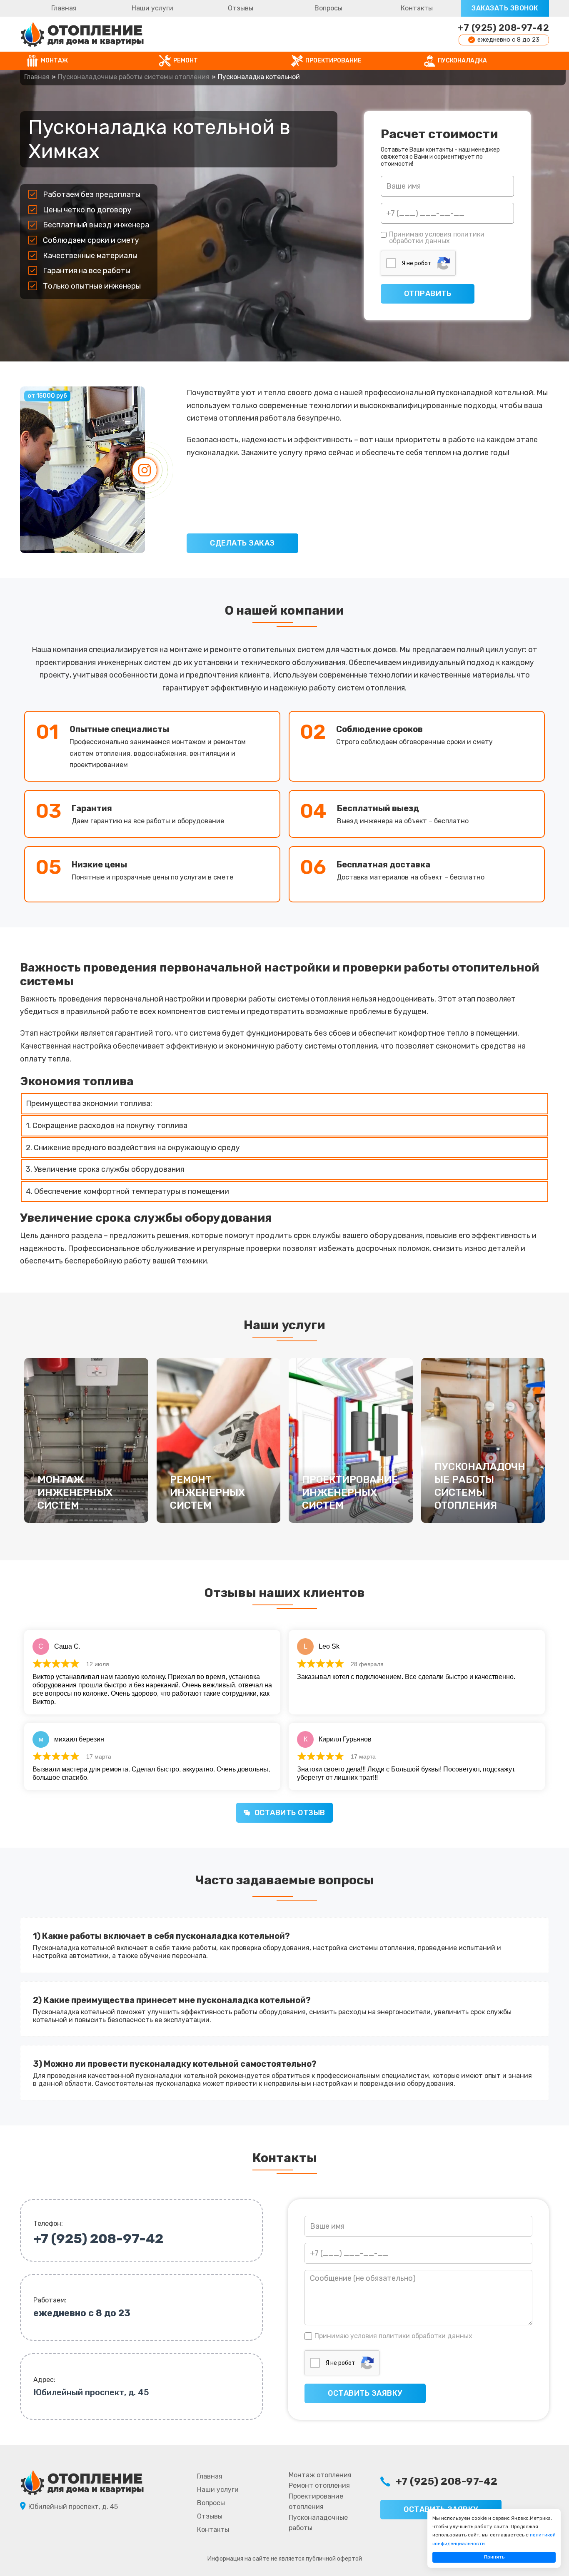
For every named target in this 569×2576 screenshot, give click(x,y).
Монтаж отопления (320, 2475)
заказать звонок (505, 8)
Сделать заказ (242, 543)
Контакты (417, 8)
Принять (494, 2557)
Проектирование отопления (316, 2502)
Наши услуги (152, 8)
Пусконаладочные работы (318, 2523)
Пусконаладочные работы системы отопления (134, 77)
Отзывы (241, 8)
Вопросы (328, 8)
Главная (64, 8)
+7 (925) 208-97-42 (503, 28)
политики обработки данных (437, 238)
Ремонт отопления (319, 2485)
